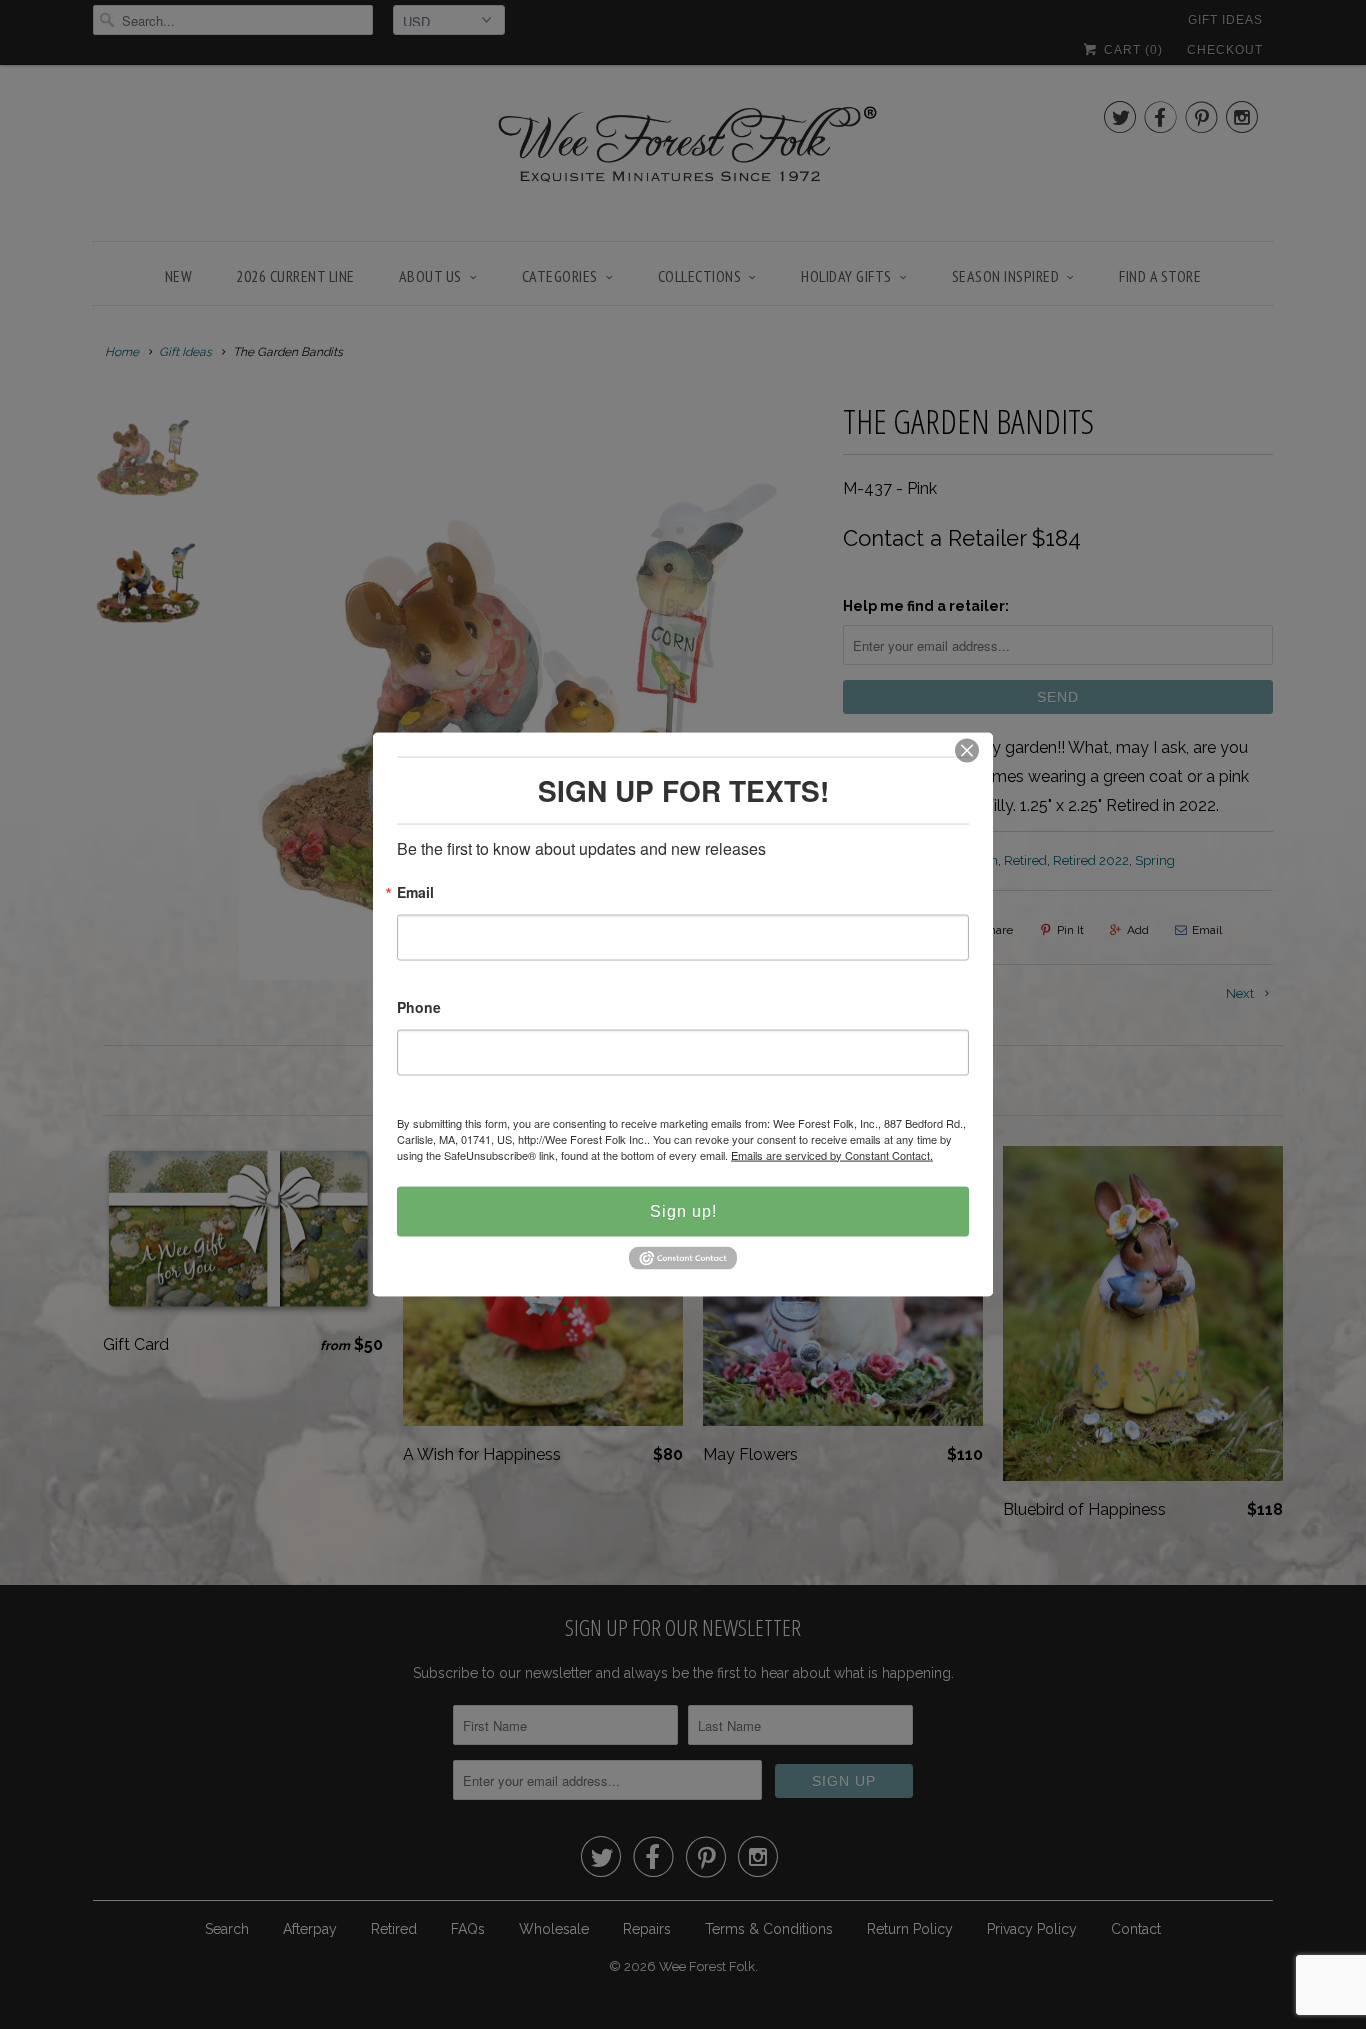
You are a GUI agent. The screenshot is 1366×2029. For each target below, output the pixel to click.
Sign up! (683, 1210)
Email (415, 892)
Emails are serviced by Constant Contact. (832, 1154)
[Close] (967, 750)
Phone (419, 1007)
